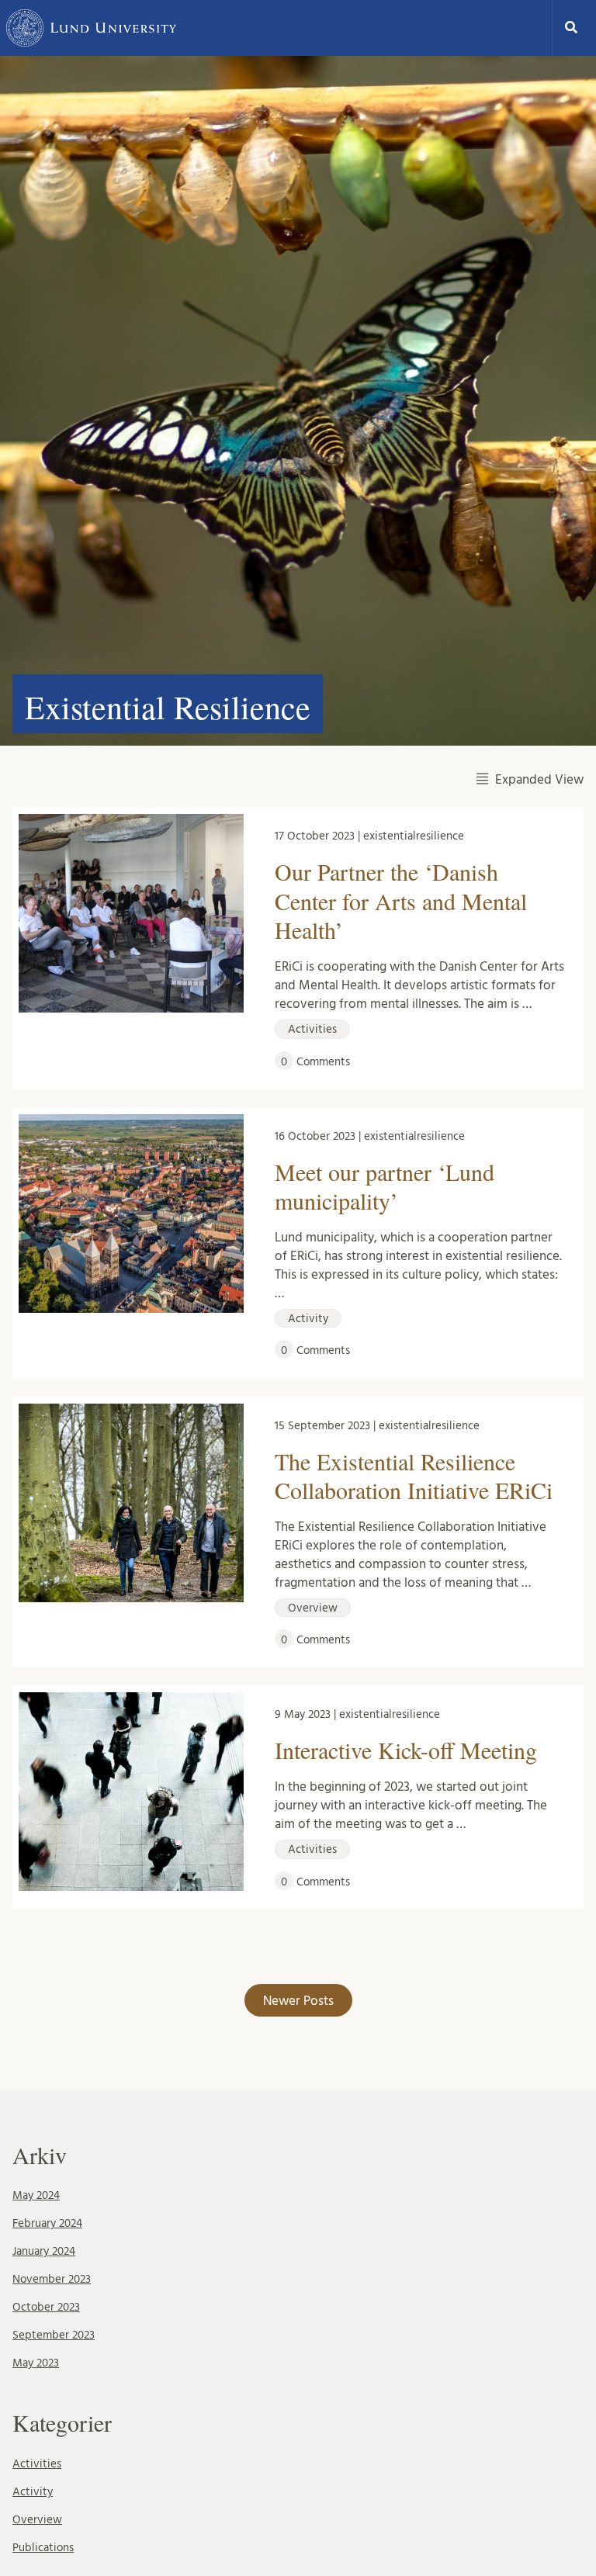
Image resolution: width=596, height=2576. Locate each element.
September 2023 (54, 2335)
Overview (37, 2520)
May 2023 (36, 2363)
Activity (33, 2492)
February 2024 (47, 2223)
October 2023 (46, 2307)
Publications (43, 2548)
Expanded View (539, 779)
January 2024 (44, 2251)
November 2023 (52, 2279)
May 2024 (36, 2195)
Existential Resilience (168, 707)
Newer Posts (298, 2001)
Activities (37, 2464)
